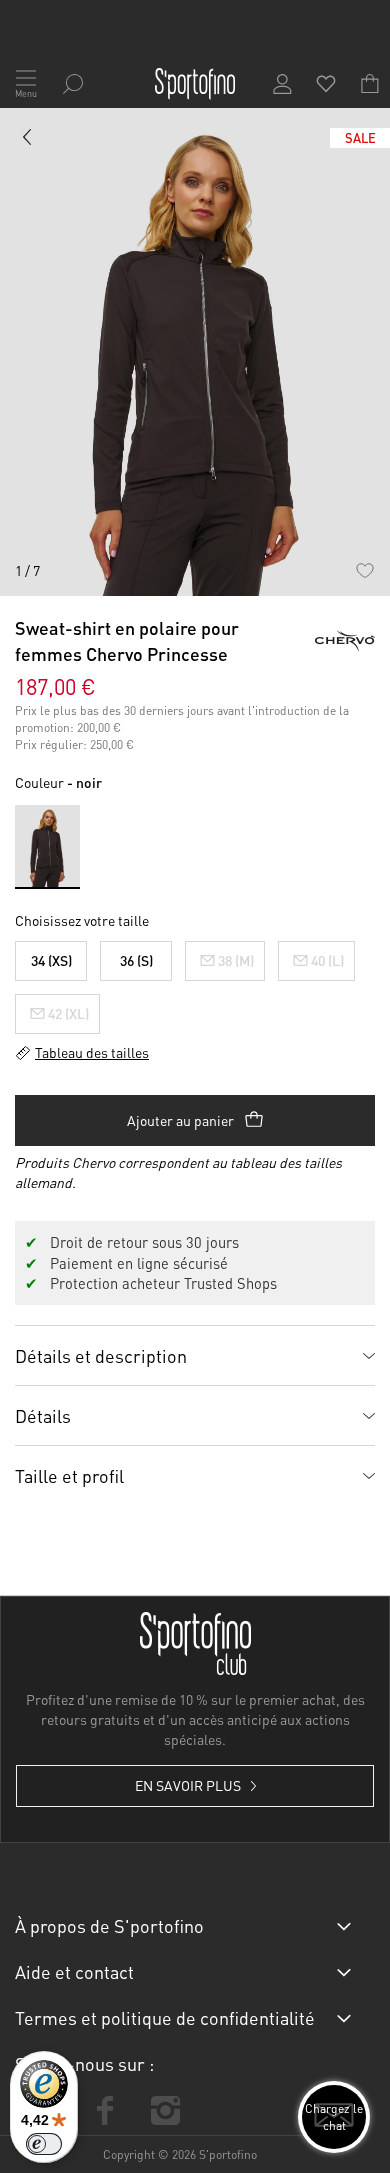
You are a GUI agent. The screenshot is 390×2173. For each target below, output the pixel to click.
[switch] (44, 2144)
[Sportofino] (195, 84)
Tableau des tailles (92, 1052)
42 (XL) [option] (68, 1013)
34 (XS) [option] (51, 960)
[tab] (195, 1355)
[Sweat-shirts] (28, 141)
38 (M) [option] (236, 960)
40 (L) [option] (327, 960)
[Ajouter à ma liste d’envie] (364, 570)
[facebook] (105, 2110)
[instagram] (165, 2110)
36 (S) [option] (136, 960)
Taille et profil (69, 1475)
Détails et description (101, 1355)
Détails (43, 1415)
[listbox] (195, 982)
